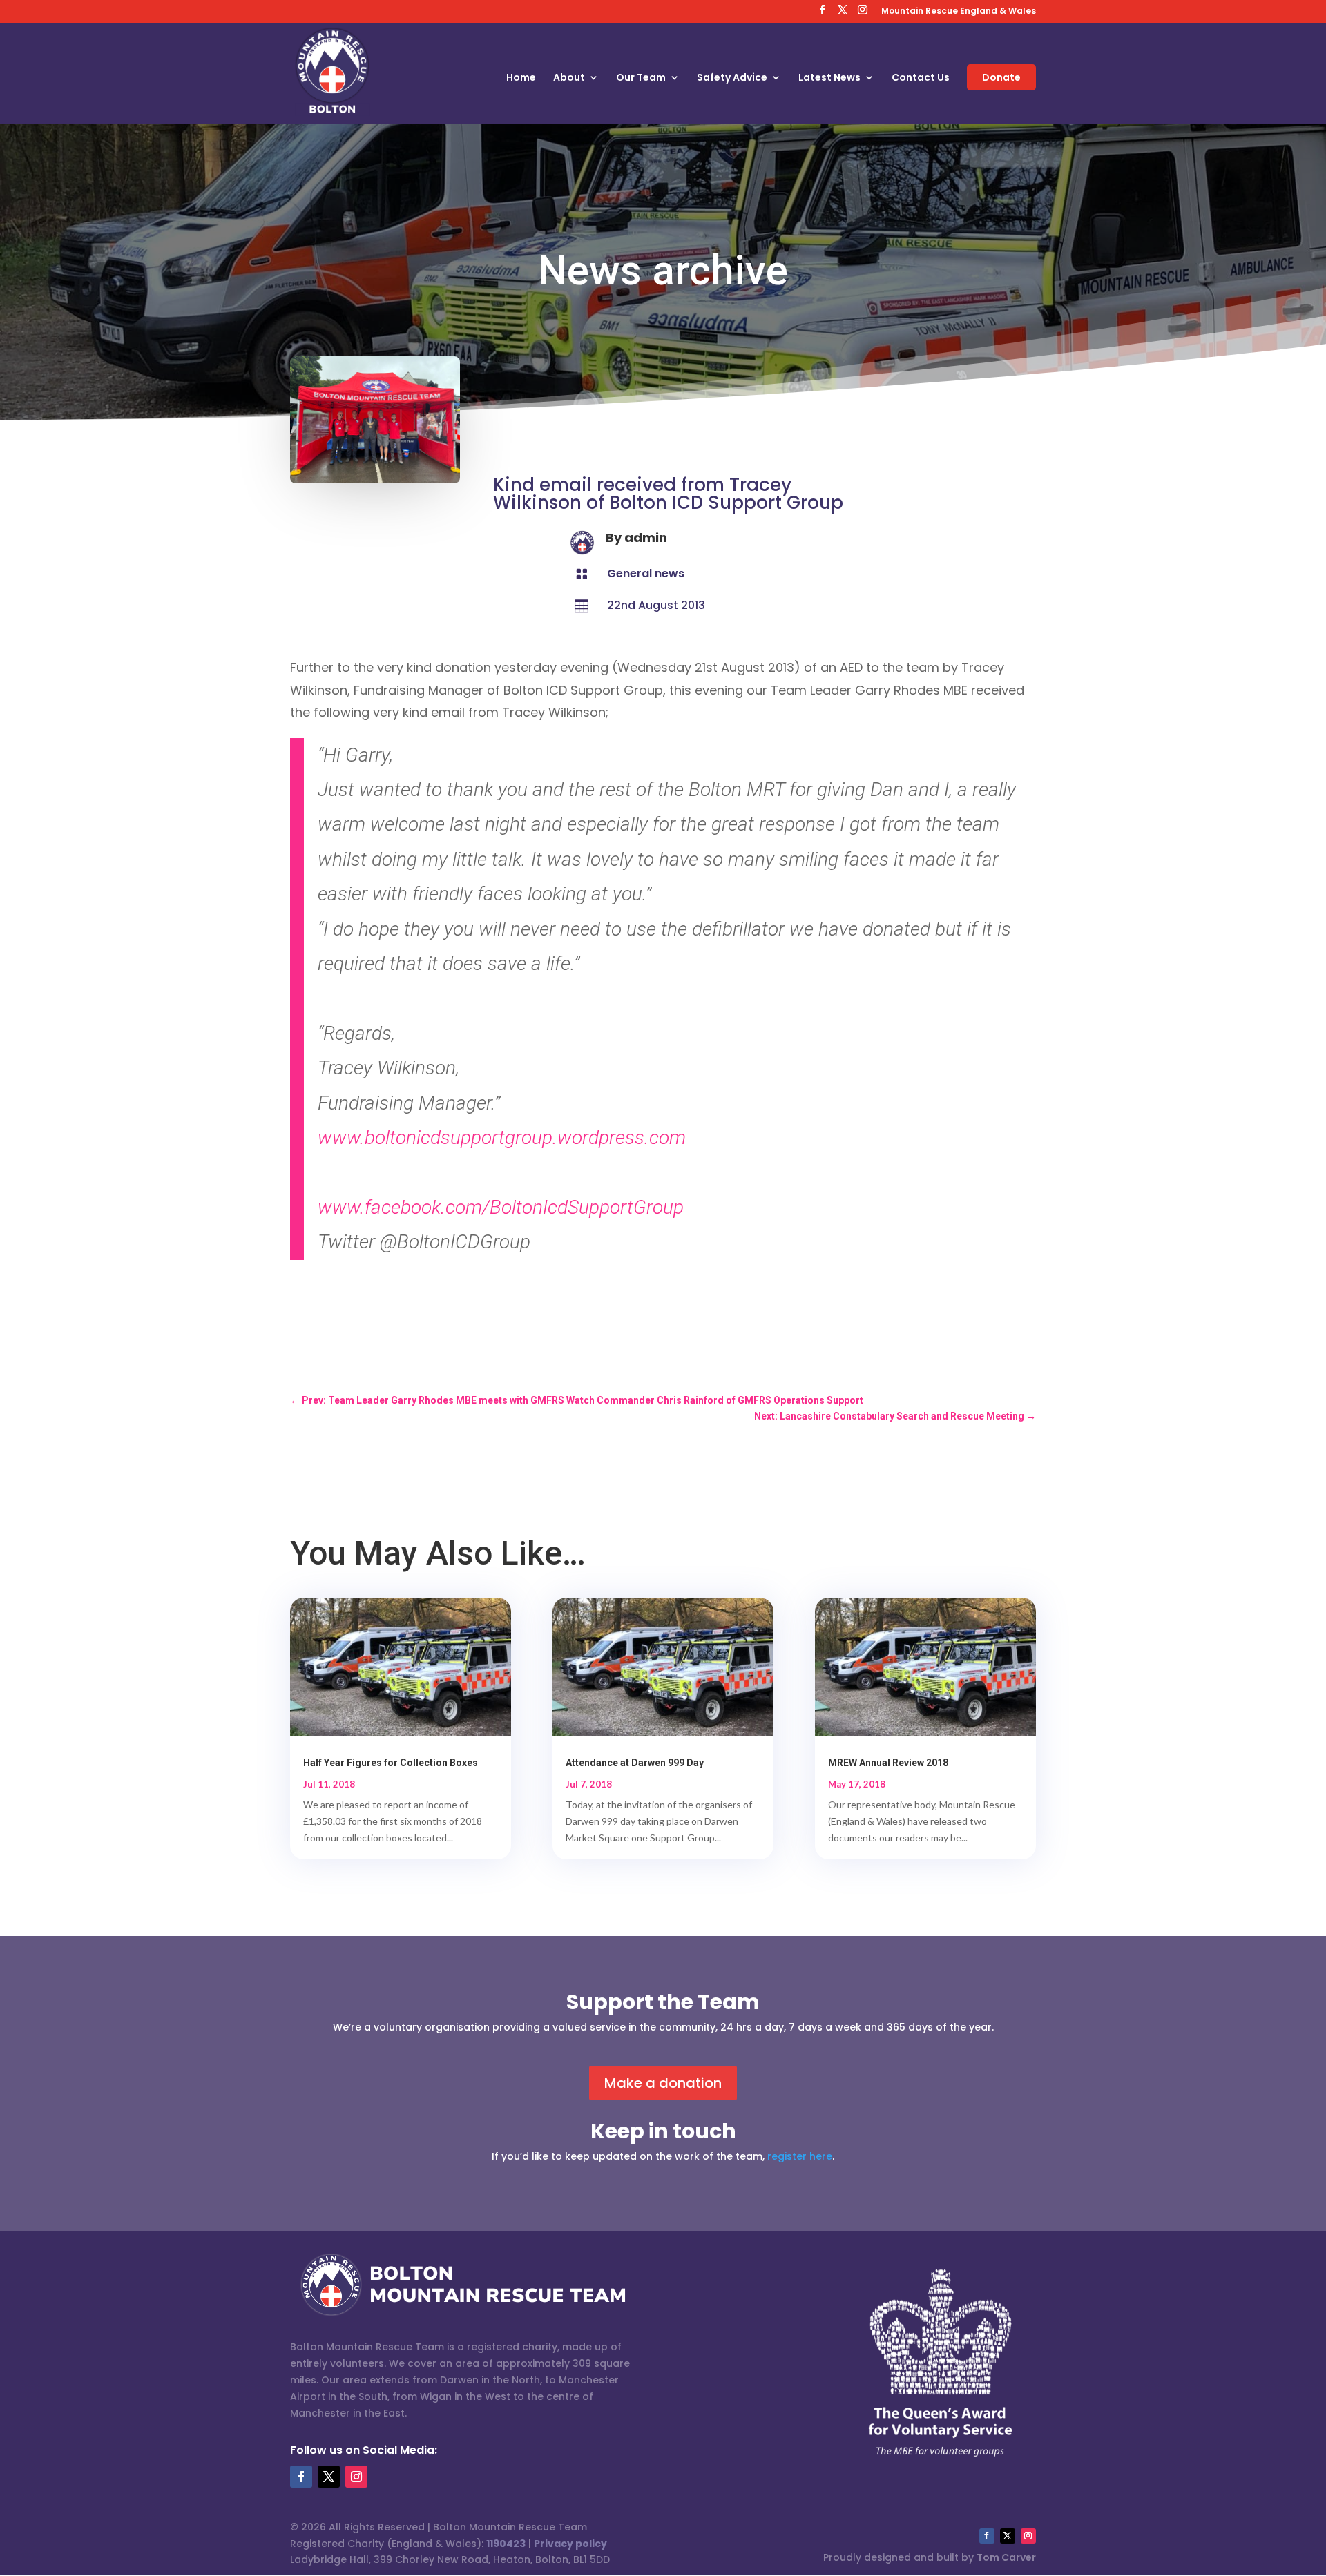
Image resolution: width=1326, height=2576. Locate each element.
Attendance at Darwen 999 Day (635, 1763)
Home (521, 78)
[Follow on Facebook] (301, 2477)
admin (646, 538)
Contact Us (921, 78)
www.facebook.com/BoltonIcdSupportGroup (501, 1207)
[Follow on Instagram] (356, 2477)
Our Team (641, 78)
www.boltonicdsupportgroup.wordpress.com (502, 1137)
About (569, 78)
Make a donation (663, 2083)
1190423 (506, 2544)
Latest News (829, 78)
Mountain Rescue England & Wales (959, 12)
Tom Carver (1006, 2557)
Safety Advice (732, 78)
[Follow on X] (329, 2477)
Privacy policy (570, 2544)
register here (800, 2156)
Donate (1001, 77)
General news (646, 573)
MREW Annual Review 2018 (888, 1763)
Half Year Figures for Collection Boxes (391, 1763)
